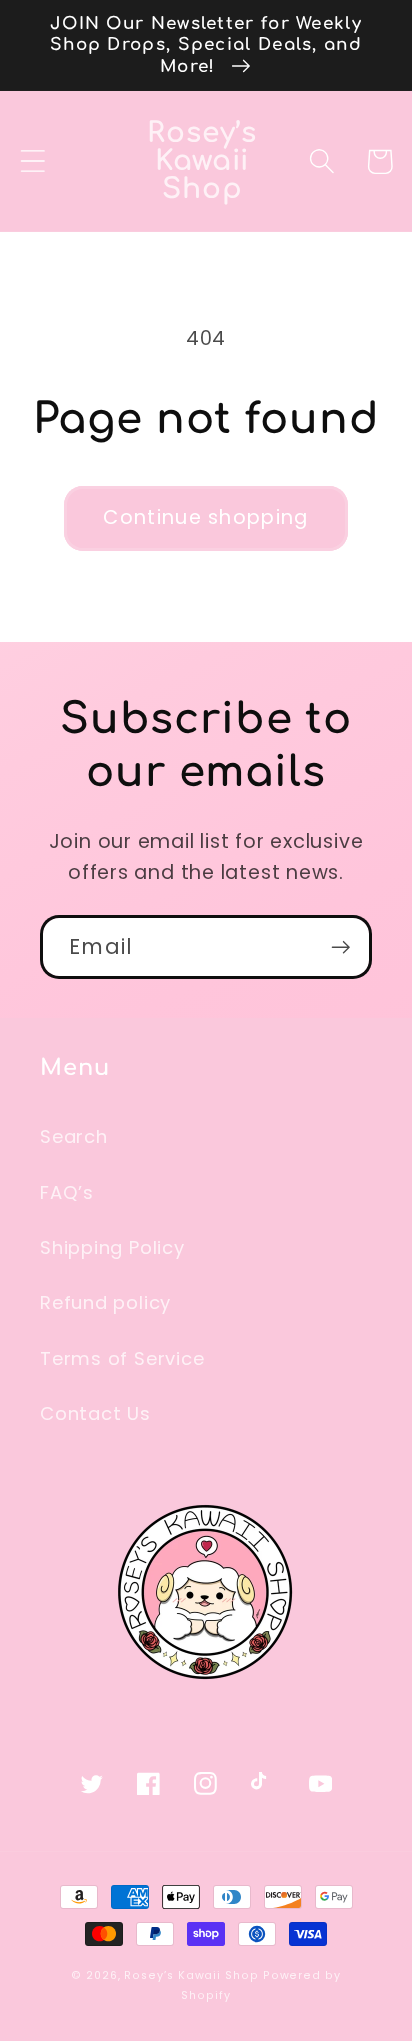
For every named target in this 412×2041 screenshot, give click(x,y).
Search (74, 1136)
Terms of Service (122, 1358)
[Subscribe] (340, 947)
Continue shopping (205, 517)
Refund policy (105, 1302)
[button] (32, 161)
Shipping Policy (112, 1247)
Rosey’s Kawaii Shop (191, 1975)
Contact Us (95, 1413)
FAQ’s (67, 1192)
